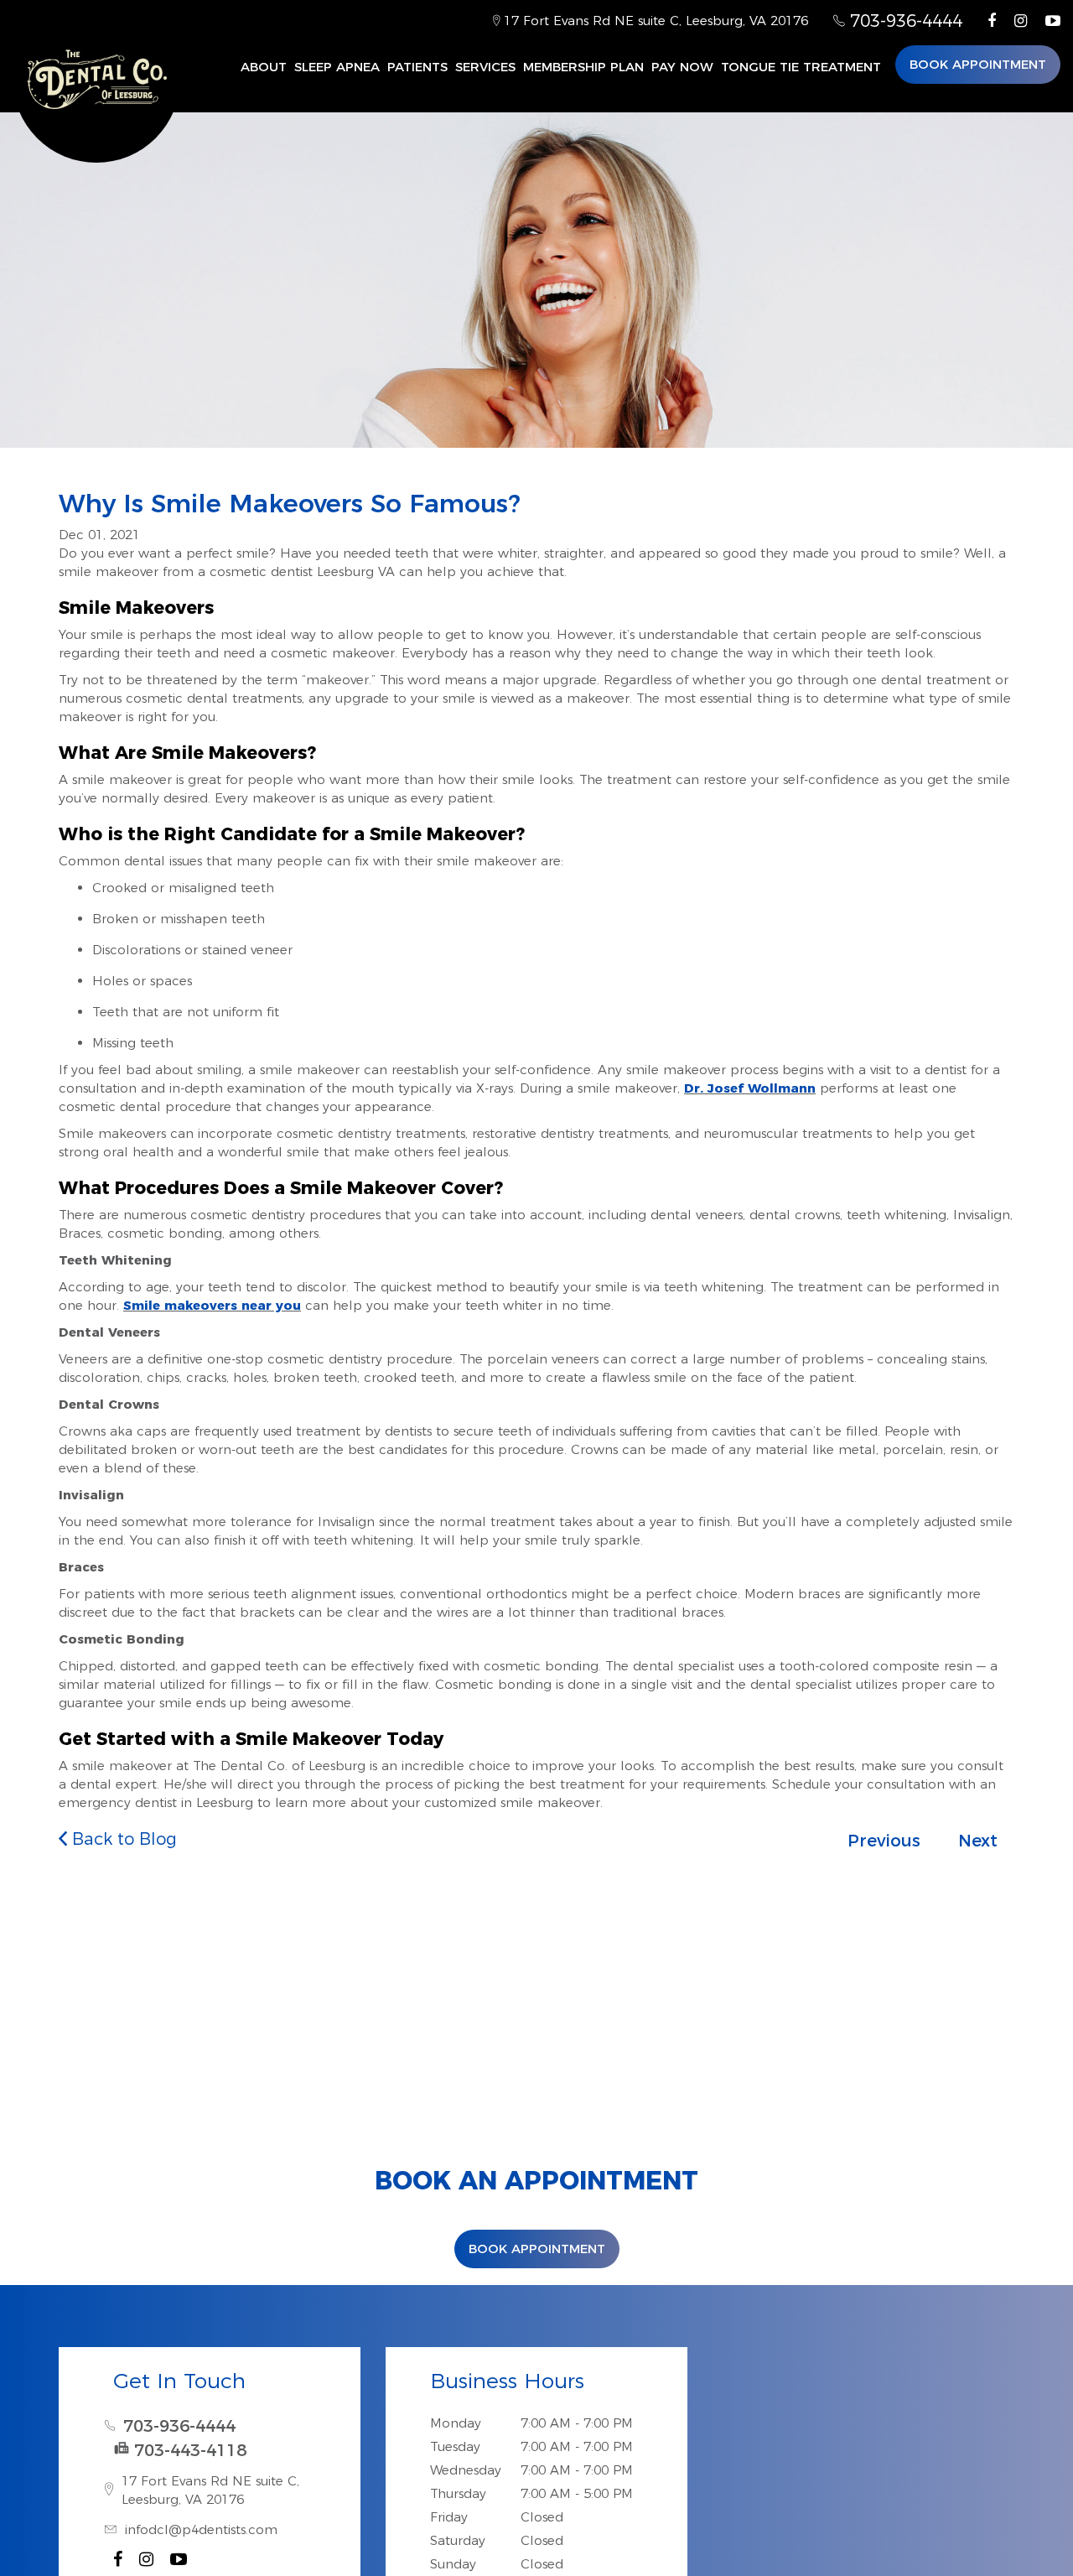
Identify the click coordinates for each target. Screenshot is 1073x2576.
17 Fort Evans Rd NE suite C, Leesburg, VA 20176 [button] (654, 21)
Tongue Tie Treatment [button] (801, 67)
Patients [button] (417, 67)
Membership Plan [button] (583, 67)
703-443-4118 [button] (190, 2450)
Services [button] (485, 67)
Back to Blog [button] (122, 1839)
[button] (992, 21)
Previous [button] (884, 1841)
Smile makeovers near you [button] (212, 1305)
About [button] (264, 67)
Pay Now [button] (682, 67)
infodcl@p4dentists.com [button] (201, 2529)
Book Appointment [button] (978, 64)
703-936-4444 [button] (904, 21)
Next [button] (978, 1841)
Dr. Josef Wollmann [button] (750, 1088)
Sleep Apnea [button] (337, 67)
